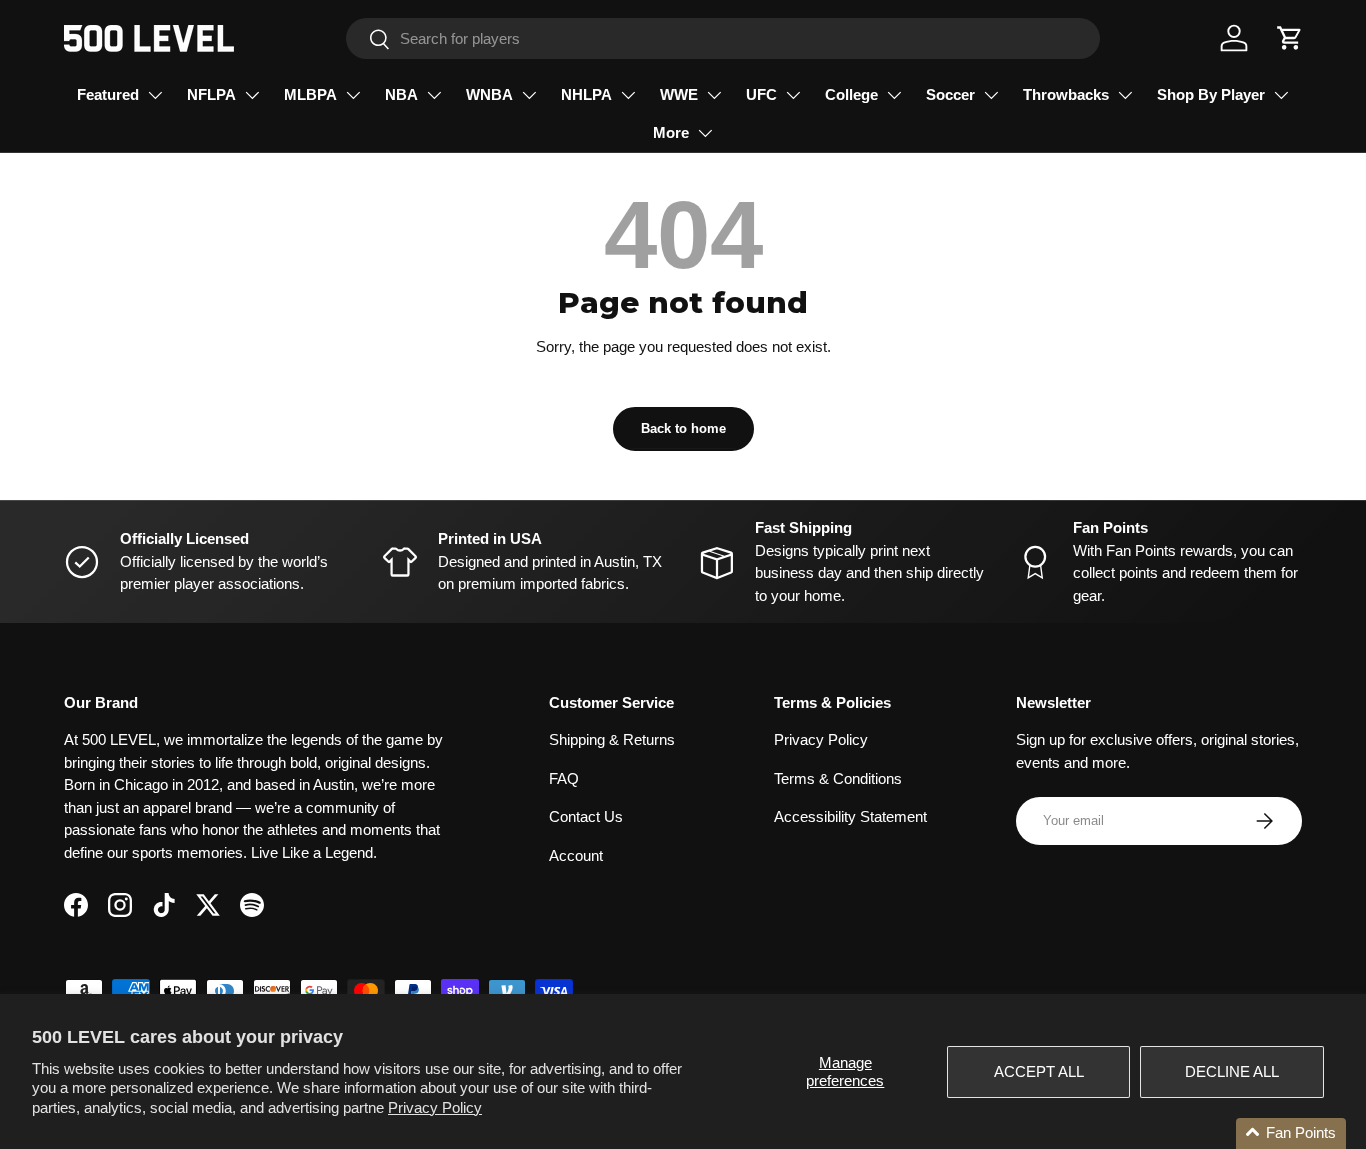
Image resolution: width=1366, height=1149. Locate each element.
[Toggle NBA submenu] (434, 95)
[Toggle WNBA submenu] (529, 95)
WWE (679, 94)
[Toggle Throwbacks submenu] (1125, 95)
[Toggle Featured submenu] (155, 95)
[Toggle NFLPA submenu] (252, 95)
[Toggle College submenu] (894, 95)
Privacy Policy (435, 1107)
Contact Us (586, 816)
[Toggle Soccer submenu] (991, 95)
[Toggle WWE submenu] (714, 95)
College (851, 94)
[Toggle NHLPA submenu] (628, 95)
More (671, 132)
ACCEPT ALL (1039, 1071)
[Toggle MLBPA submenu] (353, 95)
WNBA (489, 94)
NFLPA (211, 94)
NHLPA (586, 94)
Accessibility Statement (850, 816)
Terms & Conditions (838, 778)
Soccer (950, 94)
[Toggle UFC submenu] (793, 95)
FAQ (564, 778)
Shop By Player (1211, 94)
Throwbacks (1066, 94)
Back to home (683, 428)
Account (576, 855)
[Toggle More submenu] (705, 133)
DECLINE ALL (1232, 1071)
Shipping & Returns (612, 739)
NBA (401, 94)
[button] (1290, 38)
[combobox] (723, 38)
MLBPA (310, 94)
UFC (761, 94)
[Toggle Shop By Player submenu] (1281, 95)
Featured (108, 94)
